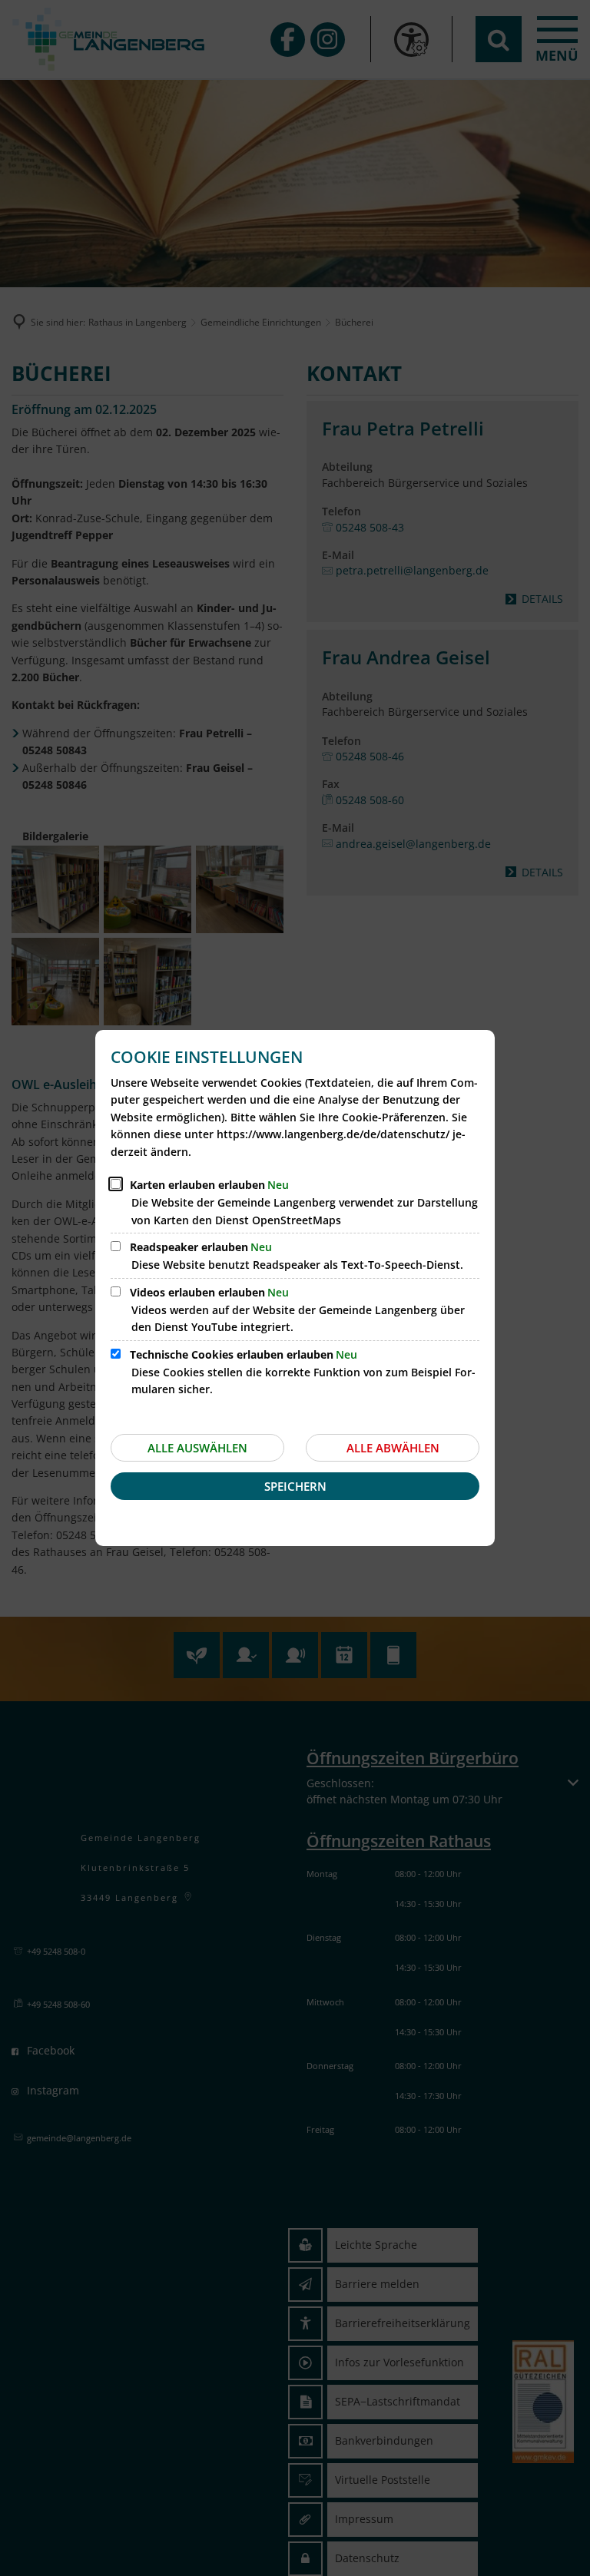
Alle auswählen (197, 1448)
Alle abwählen (393, 1448)
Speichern (295, 1486)
